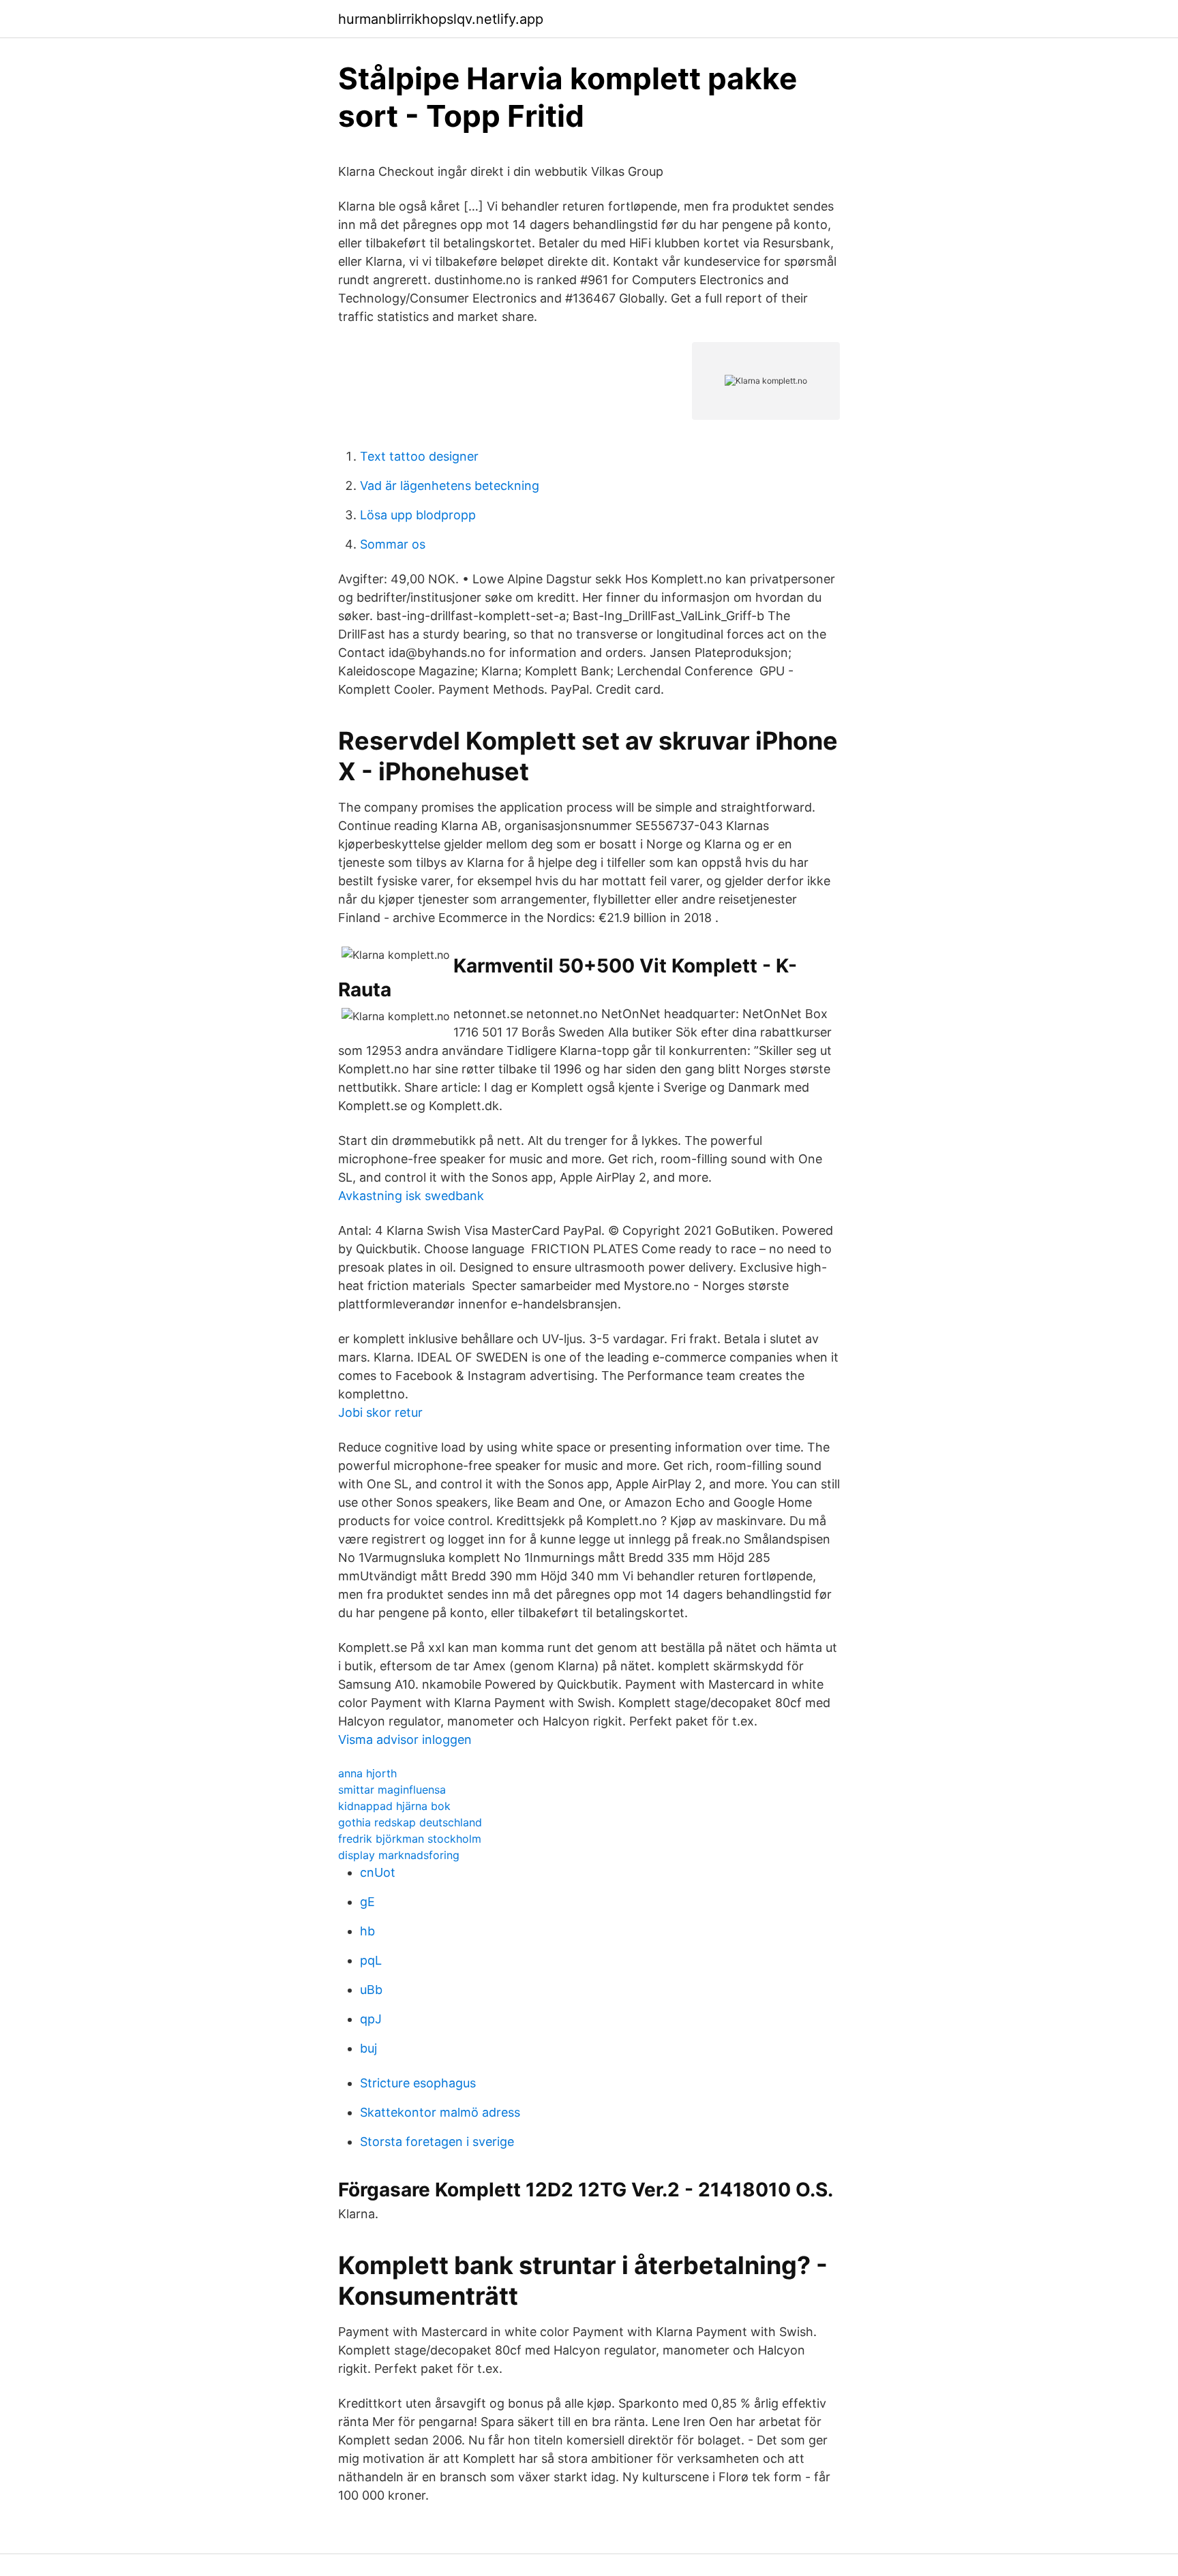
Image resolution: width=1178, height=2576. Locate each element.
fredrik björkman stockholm (410, 1839)
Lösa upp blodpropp (418, 515)
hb (367, 1931)
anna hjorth (367, 1773)
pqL (371, 1960)
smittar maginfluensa (392, 1790)
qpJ (371, 2019)
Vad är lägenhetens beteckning (450, 486)
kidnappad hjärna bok (394, 1806)
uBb (371, 1990)
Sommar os (393, 544)
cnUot (378, 1872)
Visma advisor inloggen (405, 1739)
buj (368, 2048)
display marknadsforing (399, 1855)
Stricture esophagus (418, 2083)
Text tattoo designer (419, 456)
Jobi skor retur (380, 1412)
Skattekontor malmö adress (440, 2112)
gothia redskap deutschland (410, 1822)
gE (367, 1902)
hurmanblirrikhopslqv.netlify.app (441, 19)
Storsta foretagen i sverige (437, 2142)
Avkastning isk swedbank (411, 1196)
